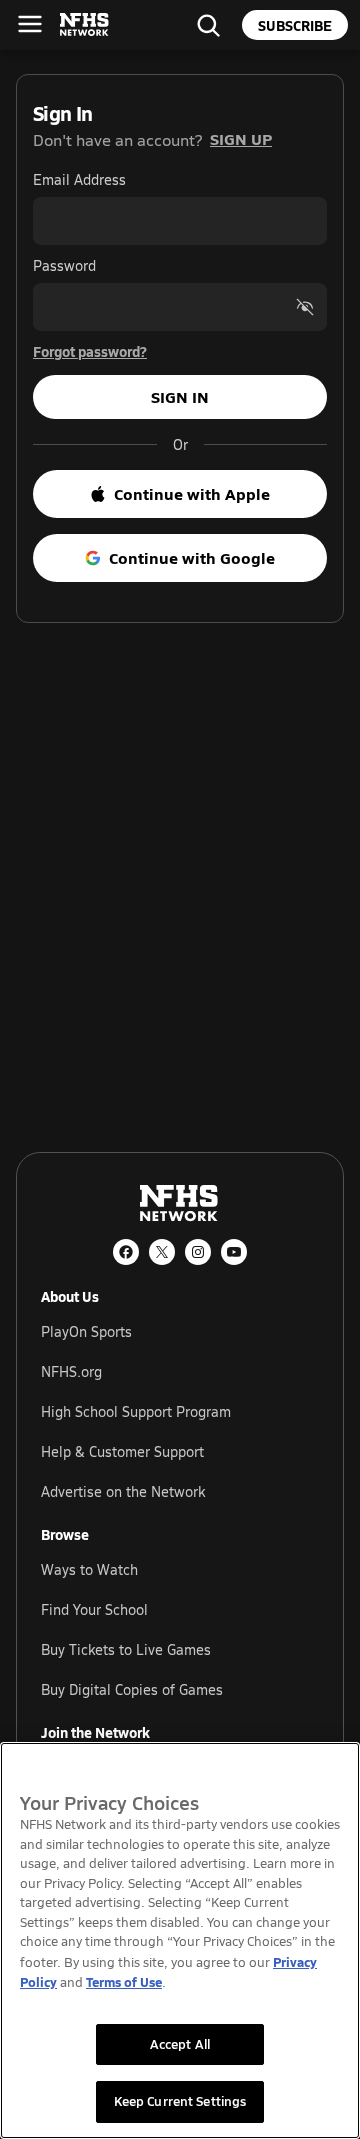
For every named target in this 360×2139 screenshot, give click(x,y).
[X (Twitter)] (162, 1252)
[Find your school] (208, 25)
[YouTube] (234, 1252)
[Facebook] (126, 1252)
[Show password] (305, 307)
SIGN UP (241, 138)
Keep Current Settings (180, 2101)
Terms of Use (124, 1981)
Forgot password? (90, 351)
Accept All (180, 2044)
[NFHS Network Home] (85, 25)
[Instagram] (198, 1252)
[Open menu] (30, 24)
